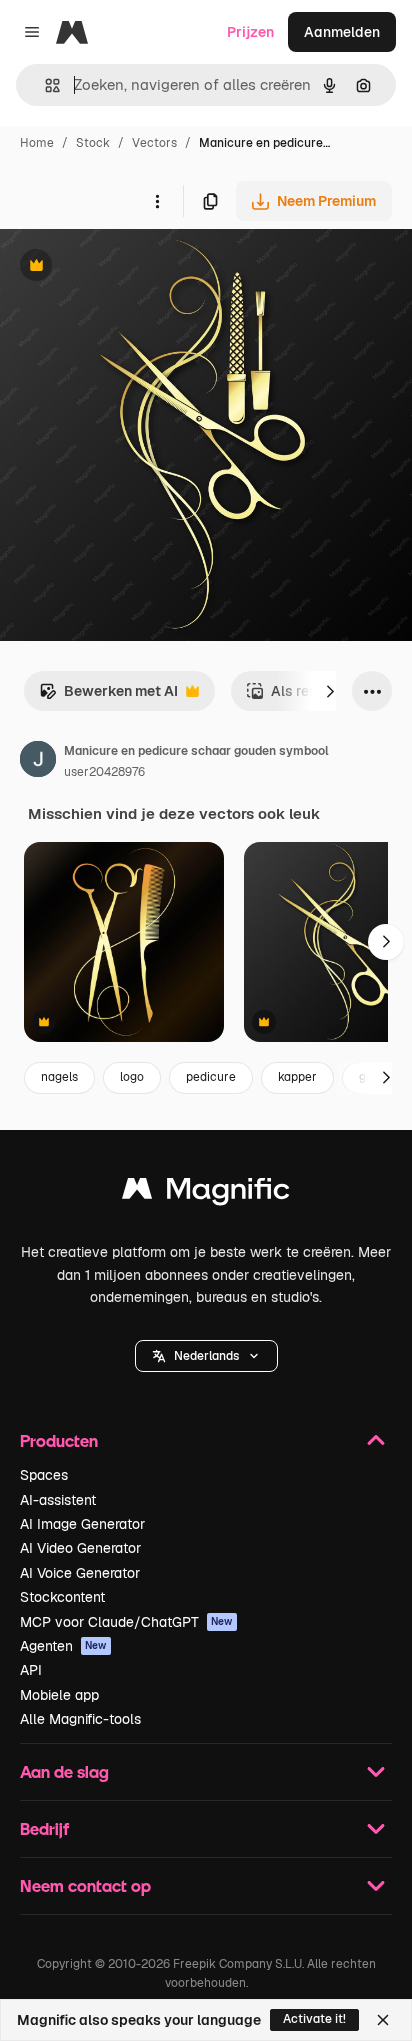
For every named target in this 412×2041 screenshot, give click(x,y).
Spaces (44, 1475)
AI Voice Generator (80, 1573)
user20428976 (104, 772)
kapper (297, 1077)
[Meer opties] (157, 201)
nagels (59, 1077)
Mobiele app (59, 1695)
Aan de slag (64, 1771)
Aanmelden (342, 32)
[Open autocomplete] (44, 85)
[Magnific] (206, 1193)
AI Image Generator (82, 1524)
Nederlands (206, 1356)
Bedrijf (44, 1828)
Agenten (63, 1646)
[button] (206, 1356)
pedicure (211, 1077)
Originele (131, 267)
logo (132, 1077)
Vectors (154, 143)
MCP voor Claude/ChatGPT (126, 1622)
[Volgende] (330, 691)
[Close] (383, 2020)
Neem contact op (85, 1885)
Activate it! (314, 2019)
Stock (93, 143)
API (31, 1670)
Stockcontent (62, 1597)
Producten (59, 1440)
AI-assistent (58, 1500)
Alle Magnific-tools (80, 1719)
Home (37, 143)
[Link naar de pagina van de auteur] (38, 762)
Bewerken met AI (108, 696)
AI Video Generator (80, 1548)
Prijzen (250, 32)
